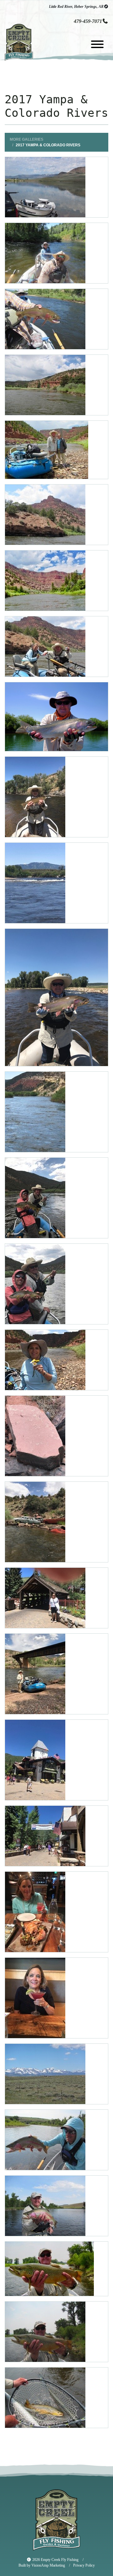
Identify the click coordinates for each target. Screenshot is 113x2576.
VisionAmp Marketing (48, 2565)
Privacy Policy (87, 2565)
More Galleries (26, 139)
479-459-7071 (88, 21)
